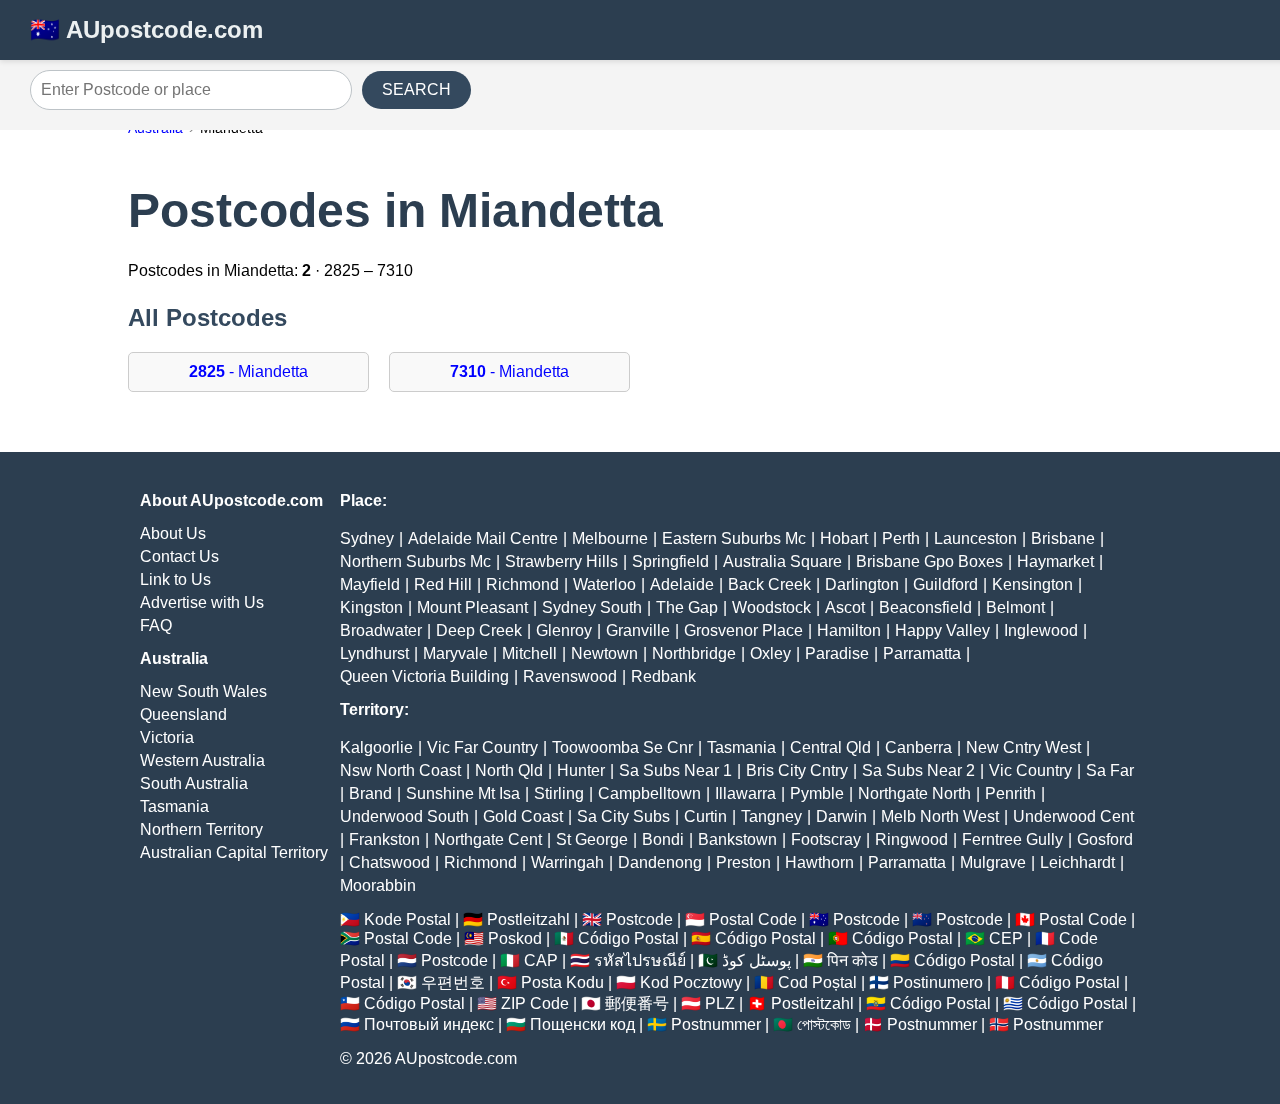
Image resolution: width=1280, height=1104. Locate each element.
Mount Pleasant (472, 607)
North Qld (509, 770)
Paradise (837, 653)
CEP (1006, 938)
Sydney (367, 538)
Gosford (1105, 839)
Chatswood (389, 862)
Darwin (841, 816)
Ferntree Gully (1012, 839)
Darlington (862, 584)
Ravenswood (570, 676)
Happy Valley (942, 630)
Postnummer (716, 1024)
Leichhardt (1077, 862)
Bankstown (737, 839)
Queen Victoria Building (424, 676)
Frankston (384, 839)
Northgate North (914, 793)
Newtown (604, 653)
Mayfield (370, 584)
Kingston (371, 607)
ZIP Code (535, 1003)
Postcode (639, 919)
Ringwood (911, 839)
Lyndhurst (374, 653)
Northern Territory (201, 829)
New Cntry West (1023, 747)
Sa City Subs (623, 816)
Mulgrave (993, 862)
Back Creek (769, 584)
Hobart (844, 538)
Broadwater (381, 630)
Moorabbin (378, 885)
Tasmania (174, 806)
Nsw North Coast (400, 770)
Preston (743, 862)
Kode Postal (407, 919)
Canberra (918, 747)
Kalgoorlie (376, 747)
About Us (173, 533)
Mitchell (529, 653)
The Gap (687, 607)
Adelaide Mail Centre (483, 538)
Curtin (705, 816)
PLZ (720, 1003)
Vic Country (1030, 770)
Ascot (845, 607)
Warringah (567, 862)
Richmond (522, 584)
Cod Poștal (817, 982)
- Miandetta (248, 371)
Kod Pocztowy (691, 982)
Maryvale (455, 653)
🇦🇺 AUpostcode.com (146, 29)
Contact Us (179, 556)
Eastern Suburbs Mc (734, 538)
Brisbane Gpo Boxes (929, 561)
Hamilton (849, 630)
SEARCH (416, 89)
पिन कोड (852, 960)
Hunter (581, 770)
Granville (638, 630)
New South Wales (203, 691)
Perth (901, 538)
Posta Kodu (562, 982)
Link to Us (175, 579)
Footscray (826, 839)
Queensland (183, 714)
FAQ (156, 625)
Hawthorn (819, 862)
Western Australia (202, 760)
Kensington (1032, 584)
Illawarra (745, 793)
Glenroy (564, 630)
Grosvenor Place (743, 630)
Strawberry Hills (561, 561)
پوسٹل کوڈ (756, 960)
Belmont (1015, 607)
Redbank (663, 676)
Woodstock (771, 607)
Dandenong (660, 862)
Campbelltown (649, 793)
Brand (370, 793)
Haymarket (1055, 561)
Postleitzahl (528, 919)
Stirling (559, 793)
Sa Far (1110, 770)
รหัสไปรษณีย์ (640, 960)
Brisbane (1063, 538)
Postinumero (938, 982)
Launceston (975, 538)
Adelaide (682, 584)
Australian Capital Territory (234, 852)
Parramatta (922, 653)
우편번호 (453, 982)
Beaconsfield (925, 607)
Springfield (670, 561)
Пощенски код (582, 1024)
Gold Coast (523, 816)
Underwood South (404, 816)
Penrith (1010, 793)
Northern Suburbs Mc (415, 561)
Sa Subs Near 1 (675, 770)
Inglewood (1041, 630)
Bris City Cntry (797, 770)
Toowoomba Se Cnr (622, 747)
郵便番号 (637, 1003)
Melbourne (610, 538)
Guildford (945, 584)
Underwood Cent (1073, 816)
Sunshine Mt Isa (463, 793)
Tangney (771, 816)
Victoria (167, 737)
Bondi (663, 839)
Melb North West (940, 816)
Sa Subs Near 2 (918, 770)
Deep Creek (479, 630)
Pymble (817, 793)
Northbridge (694, 653)
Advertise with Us (202, 602)
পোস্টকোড (824, 1024)
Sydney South (592, 607)
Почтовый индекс (429, 1024)
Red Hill (443, 584)
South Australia (194, 783)
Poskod (515, 938)
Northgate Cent (488, 839)
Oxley (770, 653)
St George (592, 839)
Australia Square (782, 561)
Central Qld (830, 747)
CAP (541, 960)
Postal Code (753, 919)
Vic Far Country (482, 747)
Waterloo (604, 584)
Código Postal (628, 938)
